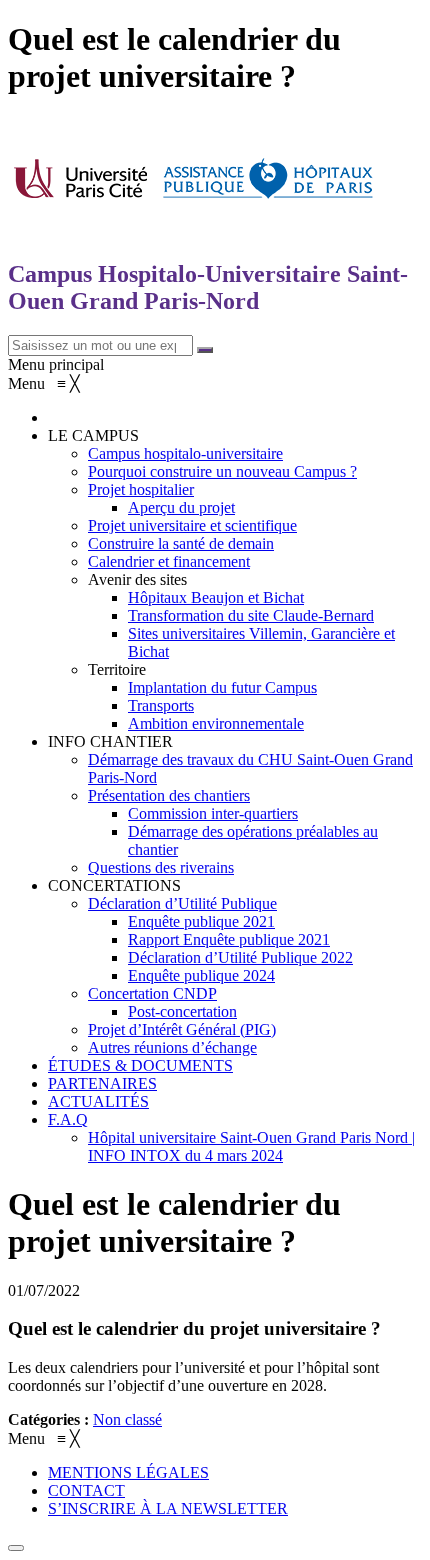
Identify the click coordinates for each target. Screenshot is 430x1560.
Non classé (127, 1419)
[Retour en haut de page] (16, 1548)
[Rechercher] (205, 350)
